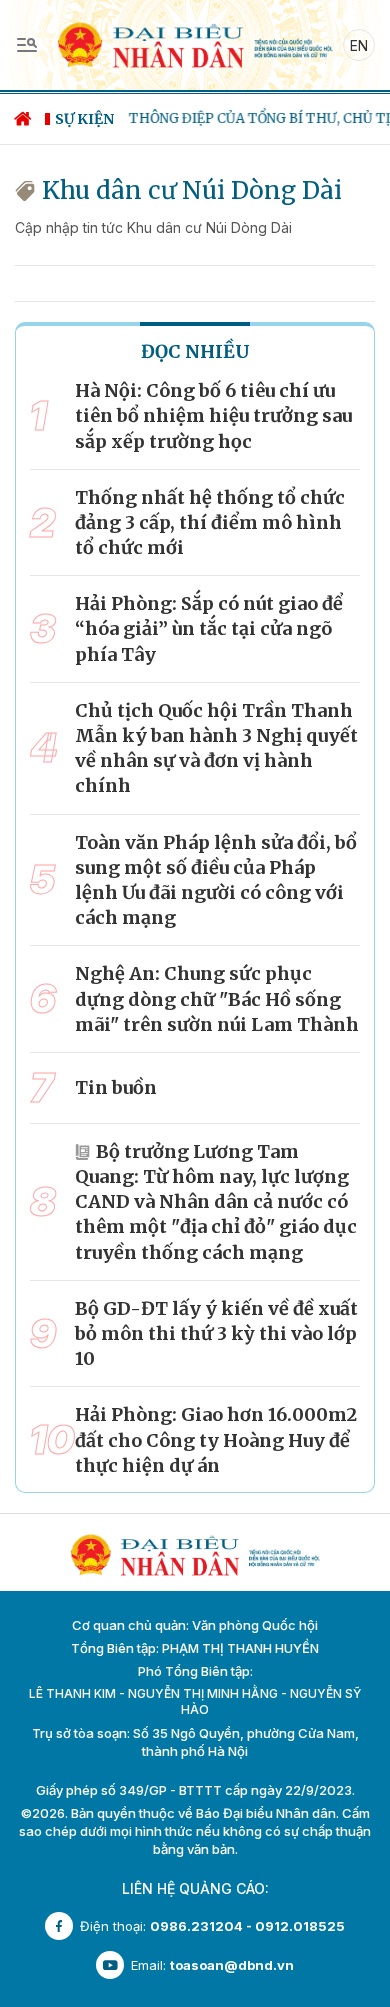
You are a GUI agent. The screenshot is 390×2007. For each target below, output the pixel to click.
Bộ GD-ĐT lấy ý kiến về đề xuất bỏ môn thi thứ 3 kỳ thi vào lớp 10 (216, 1333)
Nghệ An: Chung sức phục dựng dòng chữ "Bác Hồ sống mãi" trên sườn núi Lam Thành (217, 998)
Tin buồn (116, 1087)
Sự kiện (84, 119)
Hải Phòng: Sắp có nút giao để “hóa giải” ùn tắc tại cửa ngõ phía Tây (209, 628)
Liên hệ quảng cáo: (195, 1888)
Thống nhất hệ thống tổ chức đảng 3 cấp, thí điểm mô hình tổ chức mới (210, 522)
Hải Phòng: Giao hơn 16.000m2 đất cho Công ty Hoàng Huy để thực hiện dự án (216, 1439)
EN (359, 45)
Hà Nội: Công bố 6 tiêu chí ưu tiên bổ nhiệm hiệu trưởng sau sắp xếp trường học (213, 415)
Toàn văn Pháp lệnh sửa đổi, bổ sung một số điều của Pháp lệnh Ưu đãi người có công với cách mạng (216, 880)
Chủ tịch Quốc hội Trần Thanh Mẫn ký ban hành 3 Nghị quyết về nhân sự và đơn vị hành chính (216, 748)
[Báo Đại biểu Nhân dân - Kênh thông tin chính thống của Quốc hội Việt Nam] (195, 43)
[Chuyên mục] (27, 45)
